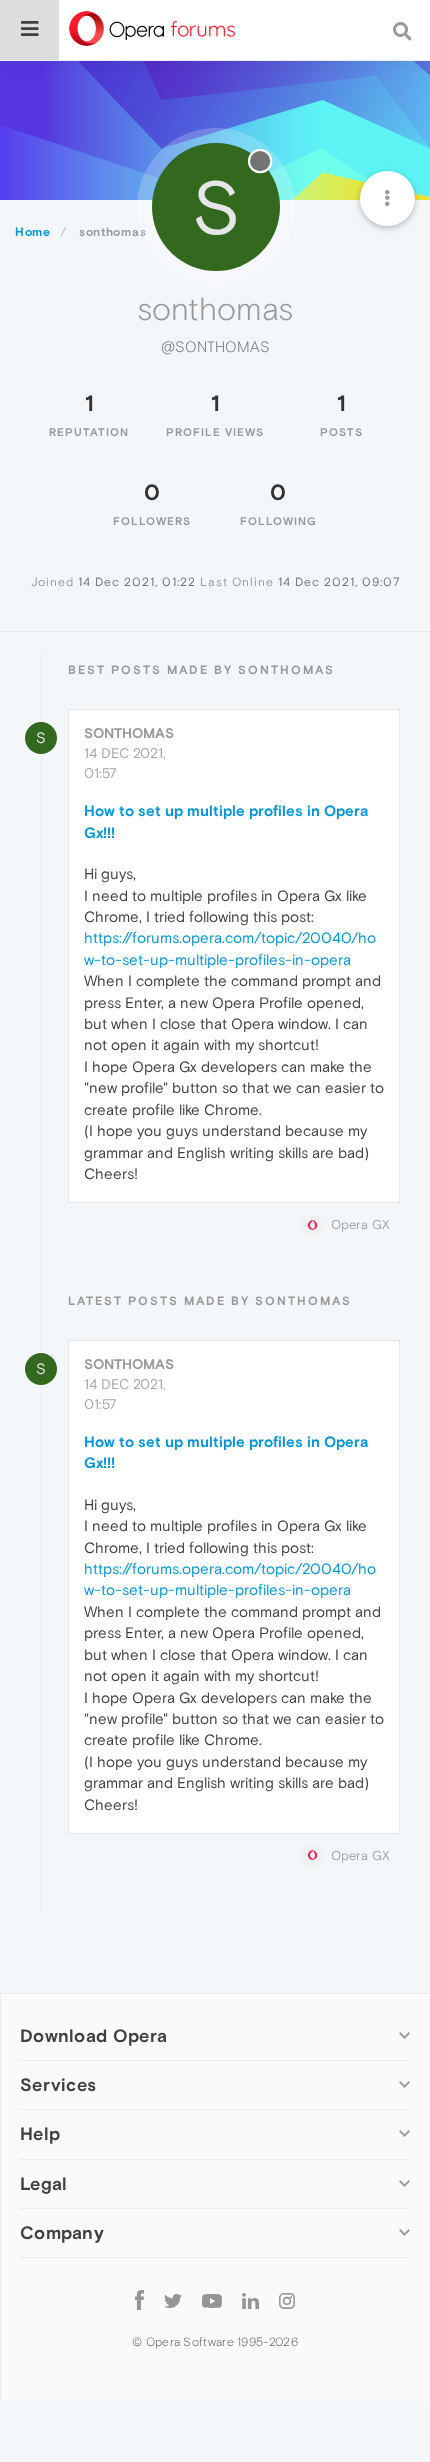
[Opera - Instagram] (287, 2300)
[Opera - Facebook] (139, 2300)
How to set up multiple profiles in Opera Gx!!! (226, 821)
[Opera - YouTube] (212, 2300)
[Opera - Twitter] (173, 2300)
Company (62, 2232)
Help (40, 2133)
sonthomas (129, 733)
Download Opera (93, 2035)
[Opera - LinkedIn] (250, 2300)
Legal (44, 2183)
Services (58, 2084)
